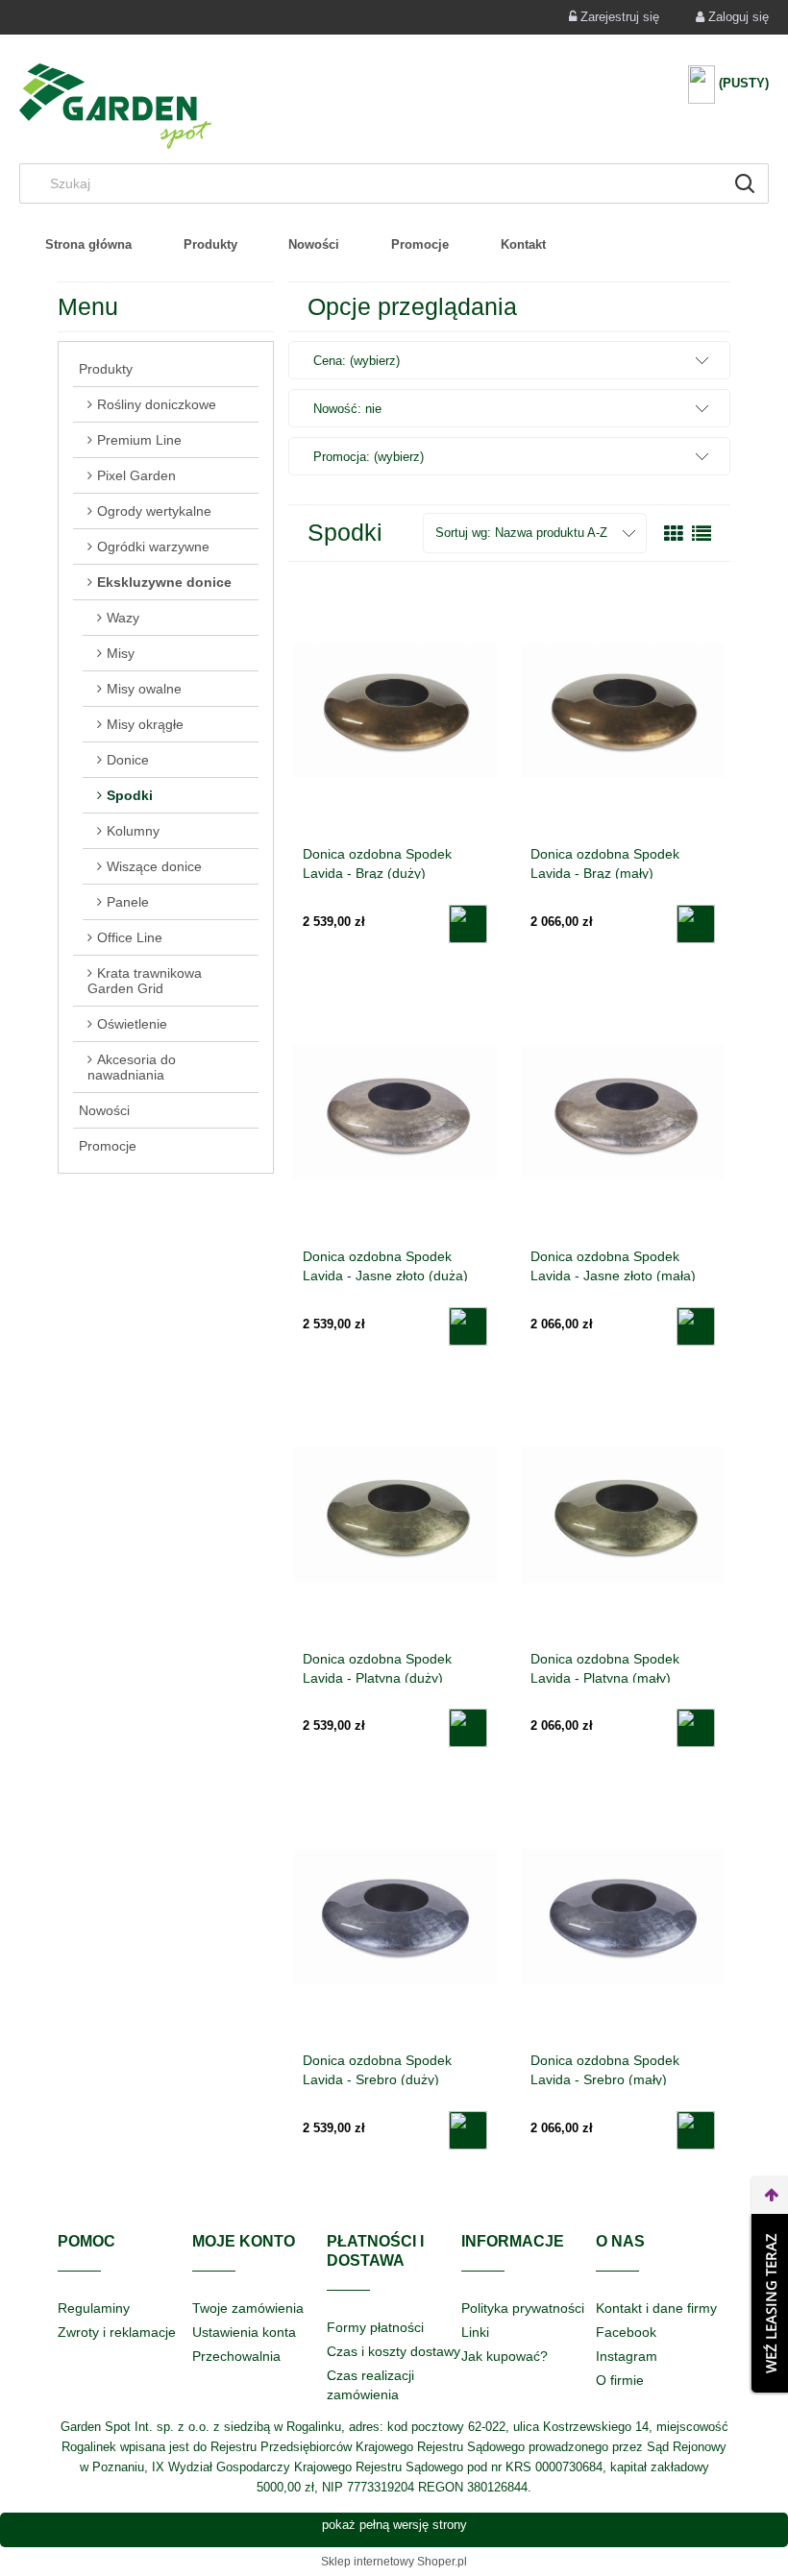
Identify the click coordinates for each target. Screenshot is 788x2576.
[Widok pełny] (702, 534)
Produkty (106, 369)
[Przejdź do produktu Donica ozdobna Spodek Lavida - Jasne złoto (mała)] (623, 1112)
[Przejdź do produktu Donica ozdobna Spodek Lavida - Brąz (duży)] (395, 710)
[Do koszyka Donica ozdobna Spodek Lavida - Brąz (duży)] (468, 924)
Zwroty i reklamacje (117, 2332)
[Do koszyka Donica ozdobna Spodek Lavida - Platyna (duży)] (468, 1728)
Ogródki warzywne (153, 547)
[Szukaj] (745, 183)
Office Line (130, 937)
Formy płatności (375, 2327)
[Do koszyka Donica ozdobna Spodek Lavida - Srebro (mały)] (696, 2130)
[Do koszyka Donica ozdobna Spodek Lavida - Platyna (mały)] (696, 1728)
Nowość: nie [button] (347, 409)
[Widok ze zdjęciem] (674, 534)
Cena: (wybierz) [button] (357, 361)
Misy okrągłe (145, 724)
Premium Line (139, 440)
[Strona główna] (115, 106)
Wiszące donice (154, 866)
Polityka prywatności (523, 2308)
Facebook (626, 2332)
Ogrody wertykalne (154, 511)
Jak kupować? (505, 2356)
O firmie (620, 2380)
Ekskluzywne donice (164, 582)
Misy (121, 653)
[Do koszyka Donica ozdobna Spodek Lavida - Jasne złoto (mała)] (696, 1326)
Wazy (123, 618)
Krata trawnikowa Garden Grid (145, 981)
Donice (128, 760)
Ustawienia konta (244, 2332)
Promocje (108, 1146)
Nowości (104, 1110)
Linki (475, 2332)
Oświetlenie (132, 1024)
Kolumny (133, 831)
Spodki (130, 795)
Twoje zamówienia (248, 2308)
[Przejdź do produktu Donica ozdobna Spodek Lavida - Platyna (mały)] (623, 1515)
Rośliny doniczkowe (157, 404)
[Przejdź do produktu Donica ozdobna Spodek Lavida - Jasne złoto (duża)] (395, 1112)
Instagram (627, 2356)
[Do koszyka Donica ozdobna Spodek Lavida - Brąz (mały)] (696, 924)
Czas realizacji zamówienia (370, 2385)
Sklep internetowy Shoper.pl (394, 2562)
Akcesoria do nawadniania (132, 1067)
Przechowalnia (236, 2356)
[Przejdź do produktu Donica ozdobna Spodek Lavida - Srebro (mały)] (623, 1916)
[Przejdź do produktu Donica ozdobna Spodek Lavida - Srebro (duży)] (395, 1916)
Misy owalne (144, 689)
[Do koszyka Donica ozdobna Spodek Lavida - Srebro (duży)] (468, 2130)
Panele (128, 902)
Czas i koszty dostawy (394, 2351)
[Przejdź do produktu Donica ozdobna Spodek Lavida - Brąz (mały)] (623, 710)
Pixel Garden (136, 475)
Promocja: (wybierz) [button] (369, 457)
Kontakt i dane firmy (656, 2308)
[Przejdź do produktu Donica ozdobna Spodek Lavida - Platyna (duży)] (395, 1515)
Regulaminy (94, 2308)
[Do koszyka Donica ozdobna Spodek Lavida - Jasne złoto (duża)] (468, 1326)
